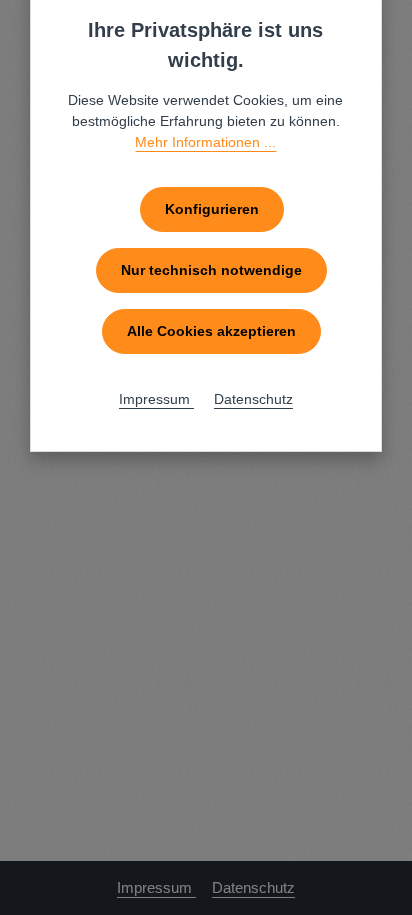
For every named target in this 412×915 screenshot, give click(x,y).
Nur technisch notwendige (211, 270)
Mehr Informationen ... (205, 142)
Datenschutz (253, 888)
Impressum (156, 888)
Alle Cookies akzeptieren (211, 331)
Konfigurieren (212, 209)
